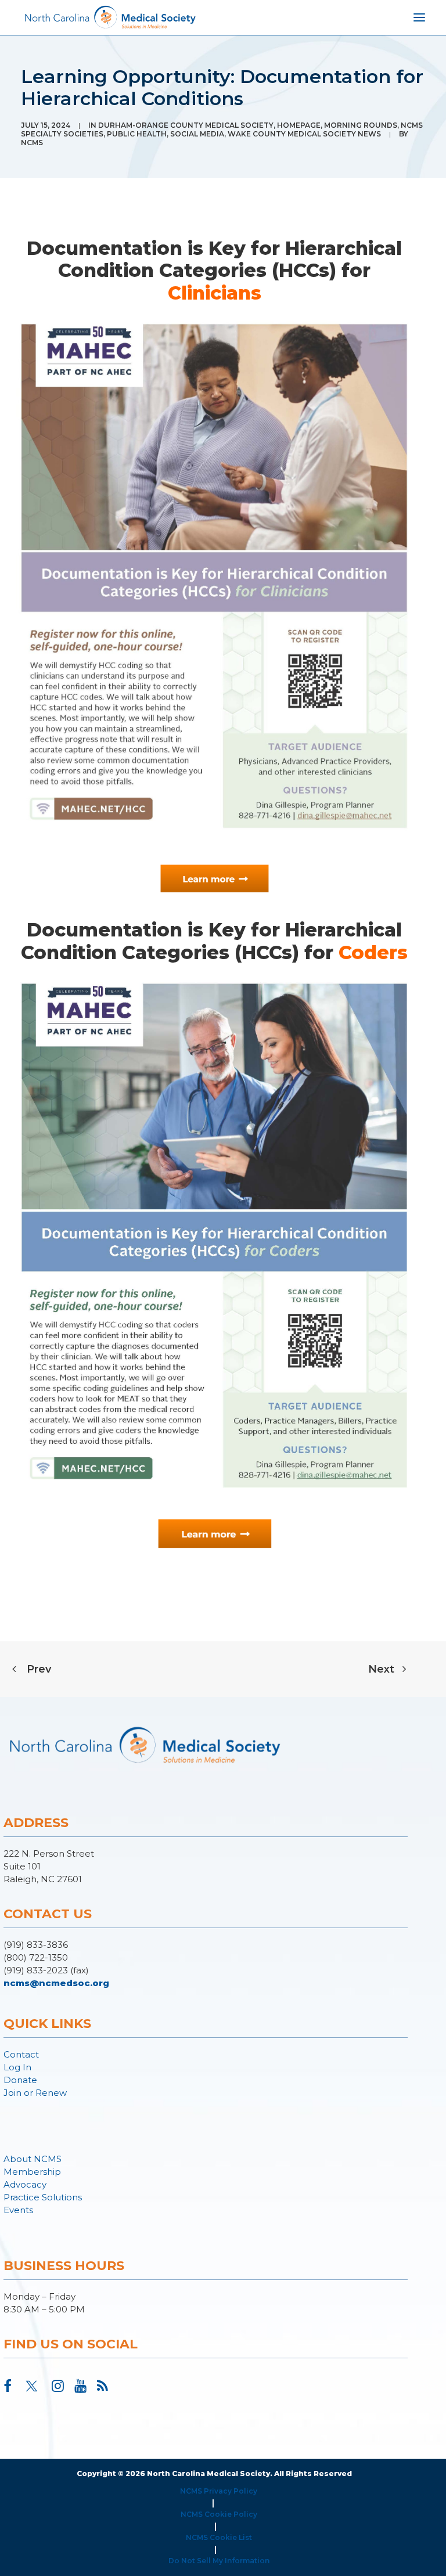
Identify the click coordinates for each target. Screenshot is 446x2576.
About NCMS (33, 2159)
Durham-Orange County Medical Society (186, 125)
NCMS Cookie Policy (219, 2514)
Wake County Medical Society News (304, 134)
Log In (17, 2067)
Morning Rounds (361, 125)
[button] (8, 2388)
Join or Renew (35, 2093)
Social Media (197, 134)
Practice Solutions (43, 2197)
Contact (21, 2054)
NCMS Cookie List (219, 2537)
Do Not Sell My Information (219, 2561)
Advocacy (25, 2184)
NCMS (32, 143)
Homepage (299, 125)
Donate (20, 2080)
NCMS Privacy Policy (219, 2491)
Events (18, 2210)
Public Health (137, 134)
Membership (32, 2172)
